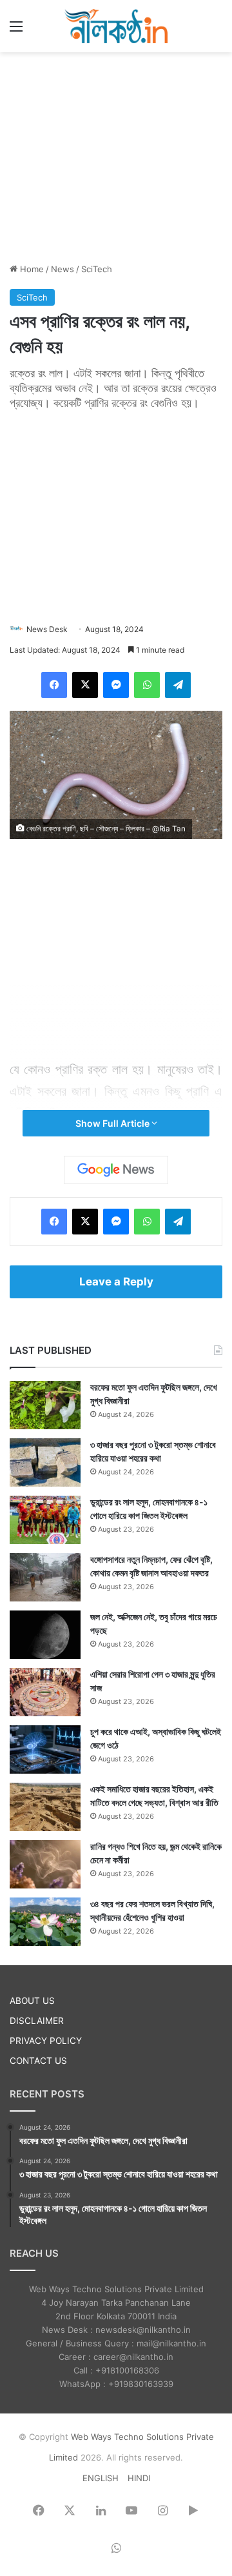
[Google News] (116, 1170)
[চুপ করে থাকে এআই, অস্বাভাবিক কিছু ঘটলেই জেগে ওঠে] (45, 1749)
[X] (85, 685)
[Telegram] (178, 685)
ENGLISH (101, 2478)
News (63, 269)
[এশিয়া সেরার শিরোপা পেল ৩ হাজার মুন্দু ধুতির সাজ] (45, 1692)
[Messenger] (116, 685)
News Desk (47, 629)
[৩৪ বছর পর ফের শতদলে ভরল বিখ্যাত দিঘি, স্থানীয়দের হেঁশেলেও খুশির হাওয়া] (45, 1922)
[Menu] (16, 31)
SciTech (97, 269)
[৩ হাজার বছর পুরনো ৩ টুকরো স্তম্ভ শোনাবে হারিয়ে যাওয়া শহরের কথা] (45, 1462)
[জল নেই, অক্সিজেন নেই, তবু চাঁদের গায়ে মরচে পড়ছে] (45, 1635)
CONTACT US (38, 2061)
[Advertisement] (116, 155)
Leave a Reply (116, 1282)
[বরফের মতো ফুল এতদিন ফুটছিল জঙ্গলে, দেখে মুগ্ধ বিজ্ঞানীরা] (45, 1405)
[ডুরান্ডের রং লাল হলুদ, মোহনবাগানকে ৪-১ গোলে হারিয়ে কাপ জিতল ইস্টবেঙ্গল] (45, 1520)
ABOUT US (32, 2001)
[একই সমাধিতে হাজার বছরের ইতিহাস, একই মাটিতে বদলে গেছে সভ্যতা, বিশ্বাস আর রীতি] (45, 1807)
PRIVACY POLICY (46, 2041)
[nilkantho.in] (116, 26)
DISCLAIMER (37, 2021)
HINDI (139, 2478)
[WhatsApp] (147, 685)
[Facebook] (54, 685)
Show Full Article (113, 1123)
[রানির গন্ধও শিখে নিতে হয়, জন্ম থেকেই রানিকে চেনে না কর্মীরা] (45, 1864)
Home (31, 269)
